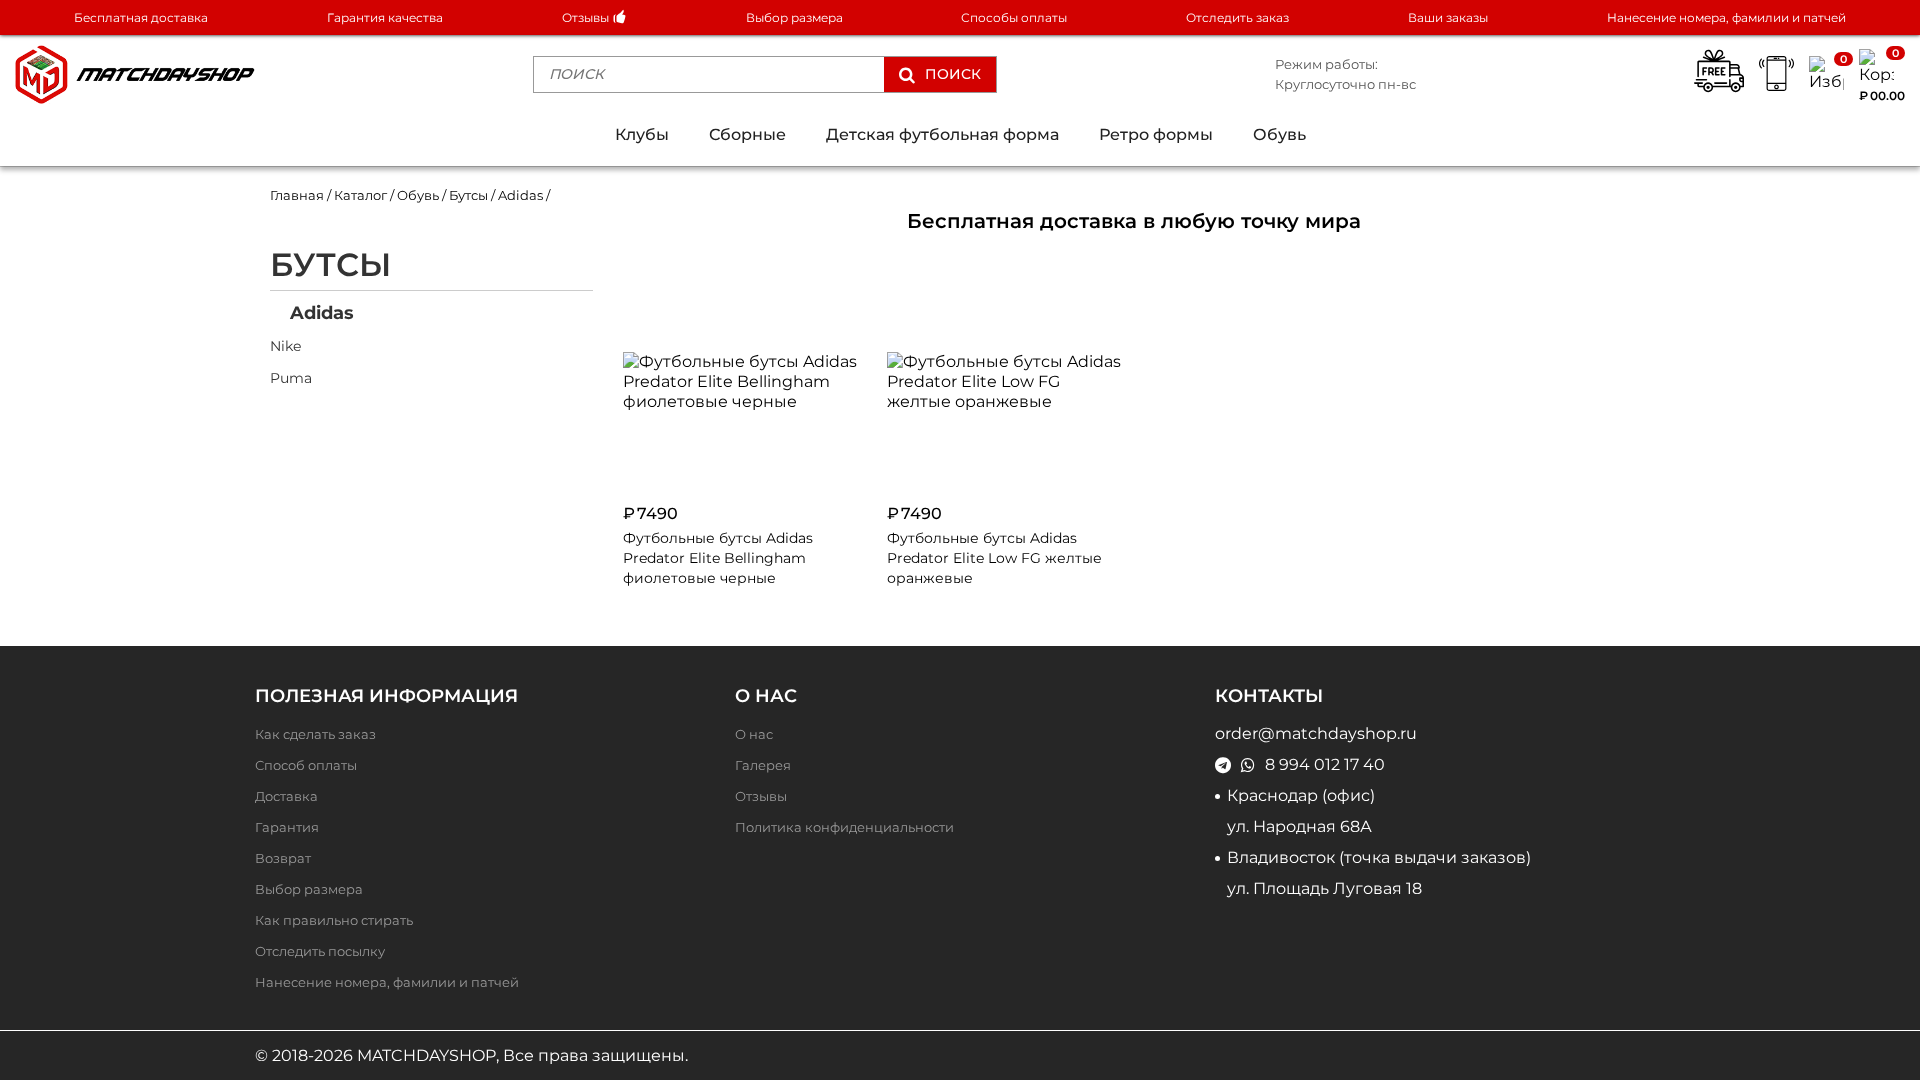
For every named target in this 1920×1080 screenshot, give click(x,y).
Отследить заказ (1237, 17)
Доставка (286, 796)
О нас (754, 734)
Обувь (1279, 134)
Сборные (747, 134)
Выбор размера (794, 17)
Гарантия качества (385, 17)
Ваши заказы (1448, 17)
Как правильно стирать (334, 920)
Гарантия (287, 827)
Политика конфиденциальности (844, 827)
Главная (297, 195)
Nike (285, 346)
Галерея (763, 765)
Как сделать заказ (315, 734)
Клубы (642, 134)
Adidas (322, 312)
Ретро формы (1156, 134)
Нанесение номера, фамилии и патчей (1726, 17)
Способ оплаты (306, 765)
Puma (291, 378)
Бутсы (468, 195)
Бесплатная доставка (141, 17)
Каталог (360, 195)
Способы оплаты (1014, 17)
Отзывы (587, 17)
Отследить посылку (320, 951)
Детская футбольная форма (942, 134)
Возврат (283, 858)
